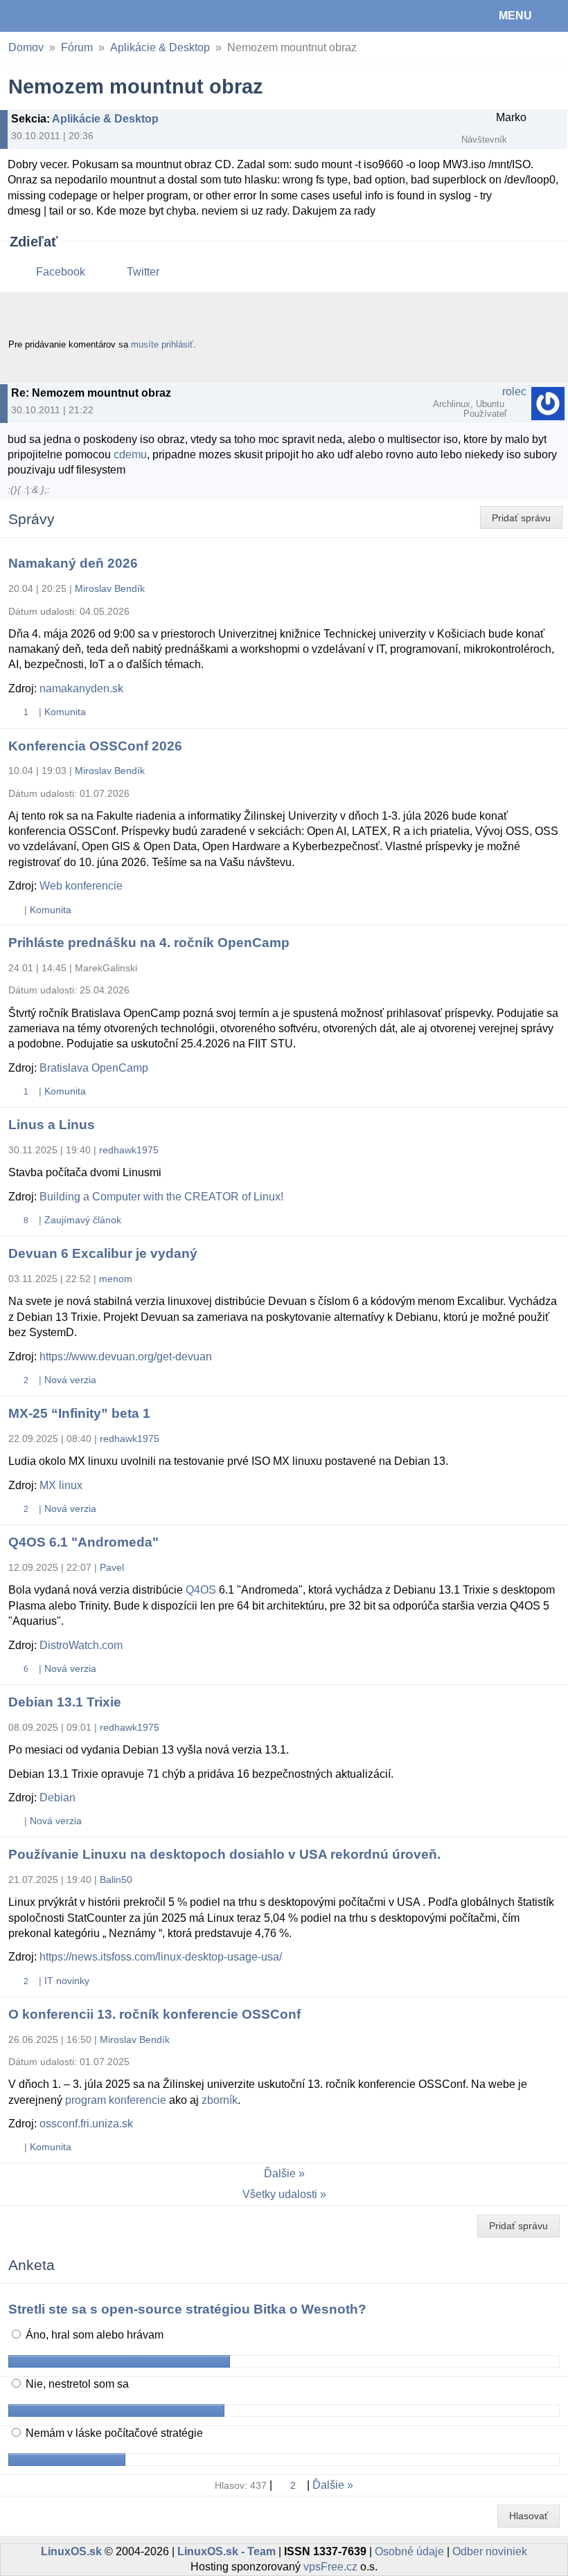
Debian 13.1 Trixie (65, 1702)
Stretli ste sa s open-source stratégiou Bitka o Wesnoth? (187, 2309)
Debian (57, 1798)
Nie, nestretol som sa (76, 2384)
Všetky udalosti (280, 2194)
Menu (515, 16)
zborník (220, 2100)
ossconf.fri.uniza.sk (86, 2124)
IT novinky (67, 1981)
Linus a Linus (52, 1125)
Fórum (77, 47)
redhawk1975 (129, 1150)
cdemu (130, 454)
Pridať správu (521, 518)
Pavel (112, 1567)
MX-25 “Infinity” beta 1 (79, 1413)
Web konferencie (81, 886)
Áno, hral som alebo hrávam (93, 2335)
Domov (26, 47)
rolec (514, 391)
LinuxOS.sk (56, 16)
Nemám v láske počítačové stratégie (113, 2433)
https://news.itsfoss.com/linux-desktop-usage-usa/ (161, 1957)
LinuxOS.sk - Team (227, 2551)
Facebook (61, 272)
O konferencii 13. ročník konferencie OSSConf (154, 2014)
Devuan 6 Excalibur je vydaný (103, 1253)
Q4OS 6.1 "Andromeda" (83, 1542)
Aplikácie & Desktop (160, 47)
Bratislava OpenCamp (94, 1068)
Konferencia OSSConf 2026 (95, 746)
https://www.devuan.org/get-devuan (126, 1357)
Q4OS (201, 1590)
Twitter (143, 272)
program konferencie (116, 2100)
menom (116, 1279)
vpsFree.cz (330, 2567)
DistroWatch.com (81, 1645)
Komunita (65, 712)
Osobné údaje (409, 2551)
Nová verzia (70, 1380)
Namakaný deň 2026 (73, 563)
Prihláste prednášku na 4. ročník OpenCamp (149, 943)
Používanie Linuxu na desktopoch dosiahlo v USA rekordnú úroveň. (224, 1854)
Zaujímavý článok (83, 1220)
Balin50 (116, 1880)
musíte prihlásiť (162, 344)
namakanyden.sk (81, 688)
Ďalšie (280, 2173)
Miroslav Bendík (110, 588)
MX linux (61, 1485)
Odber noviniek (490, 2551)
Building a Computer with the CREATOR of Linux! (161, 1197)
